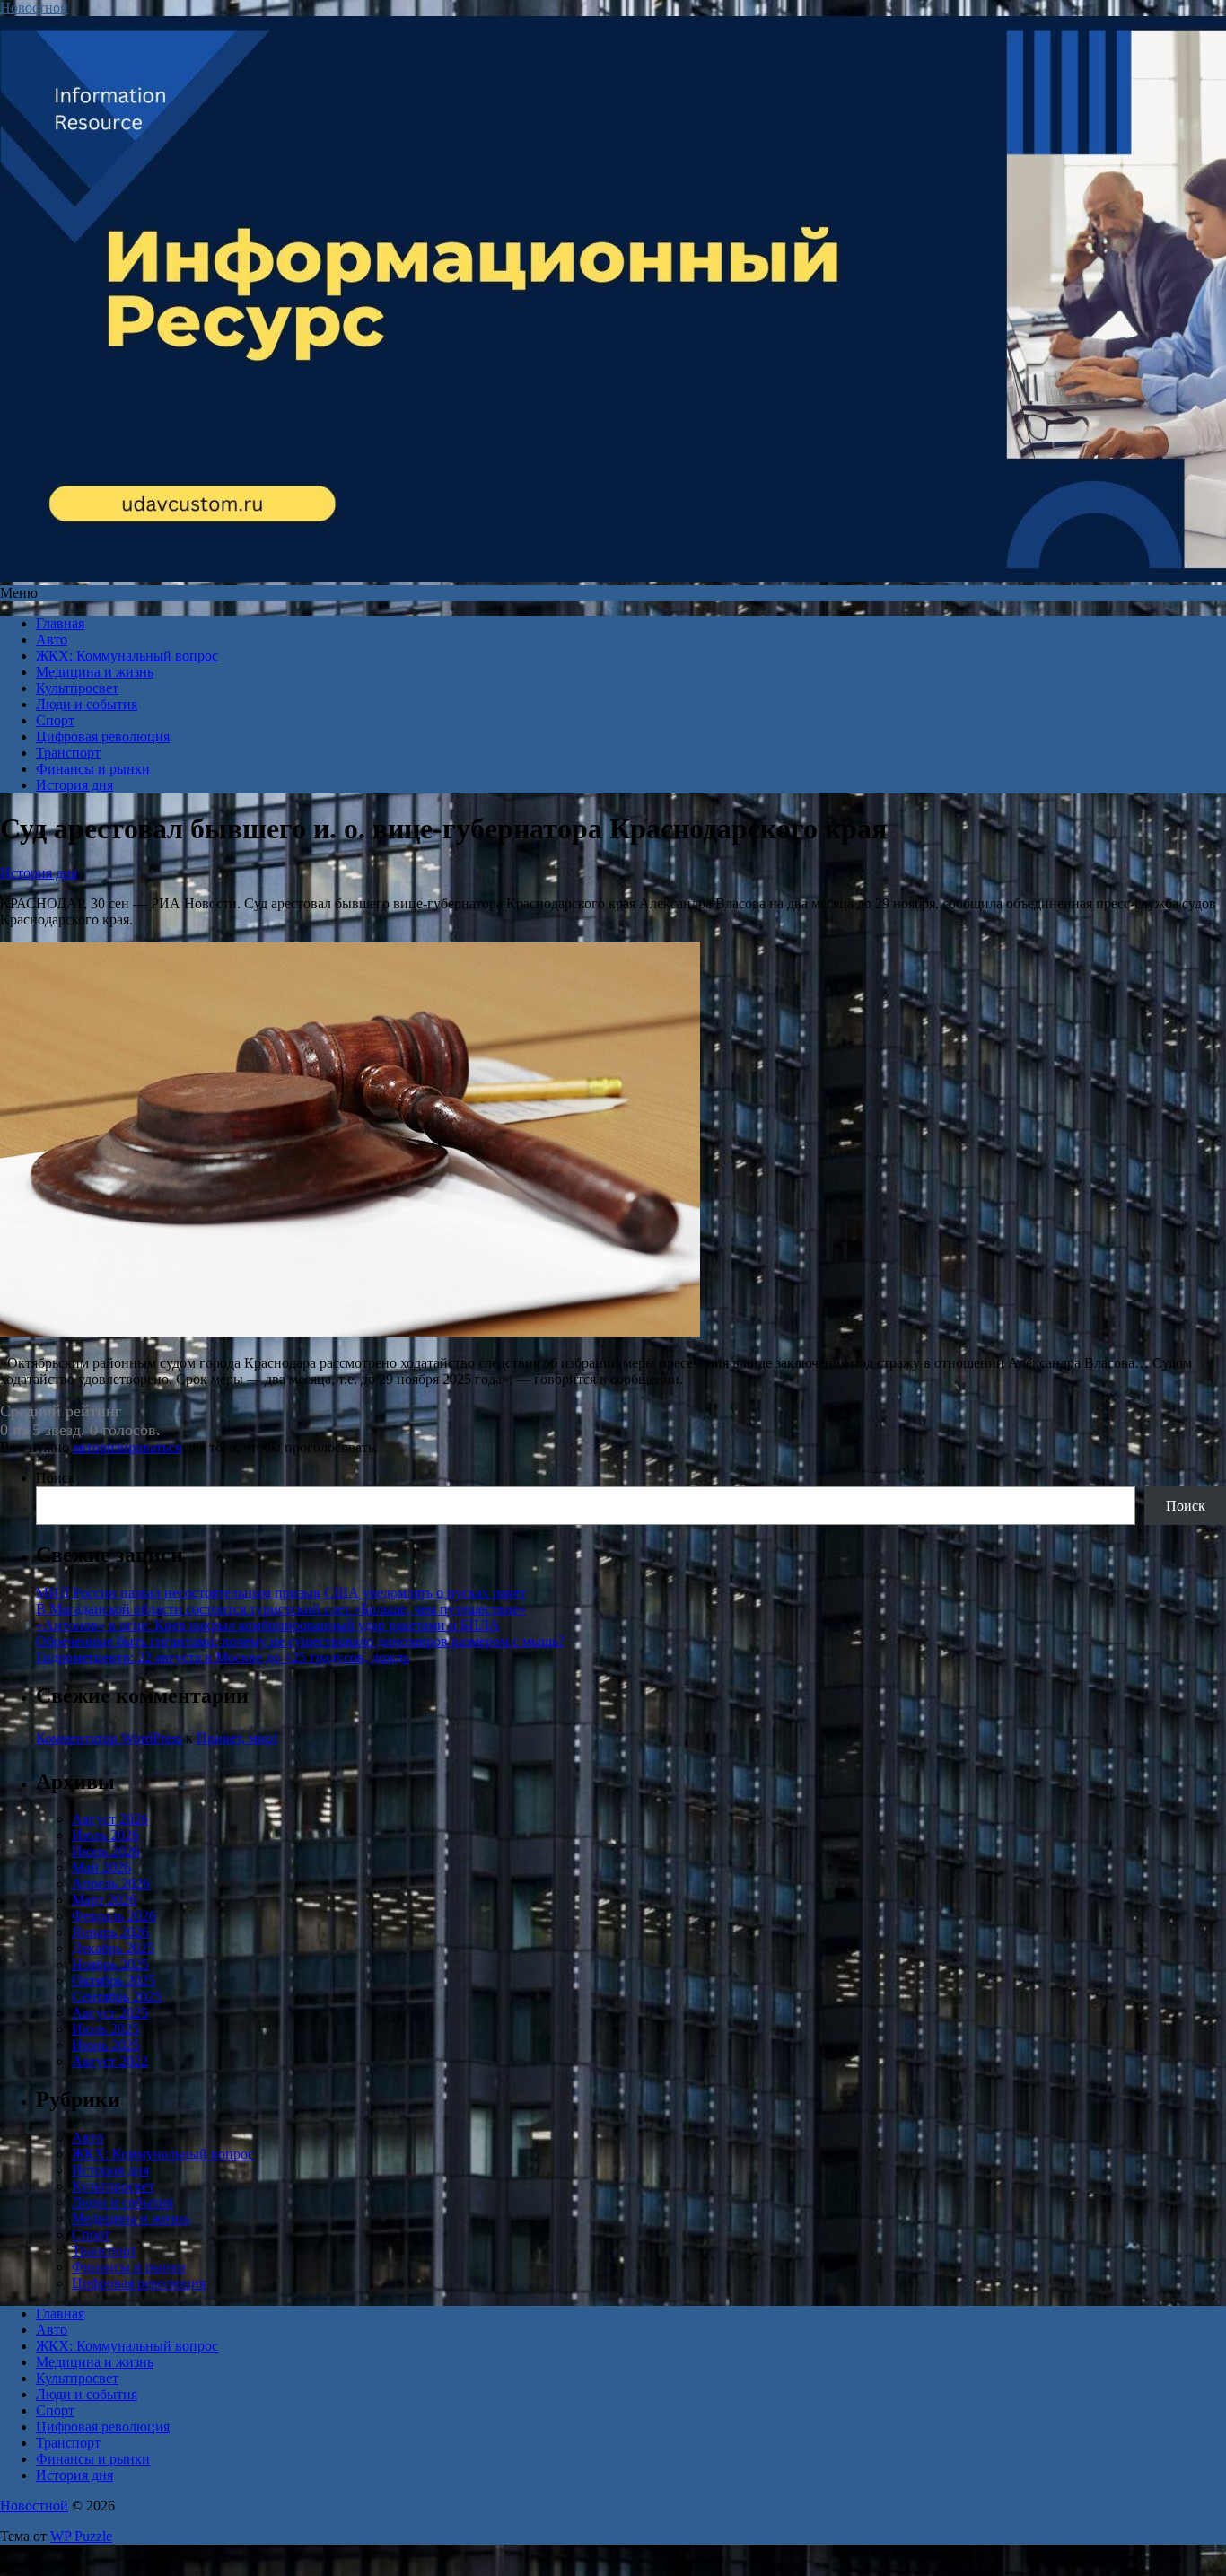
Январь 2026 (110, 1932)
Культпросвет (77, 688)
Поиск (56, 1478)
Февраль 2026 (114, 1916)
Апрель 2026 (111, 1884)
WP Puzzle (81, 2536)
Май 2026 (101, 1867)
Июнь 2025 (106, 2045)
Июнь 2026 (106, 1851)
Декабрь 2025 (113, 1948)
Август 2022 (110, 2061)
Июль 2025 (105, 2029)
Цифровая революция (103, 736)
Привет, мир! (237, 1738)
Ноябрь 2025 (110, 1964)
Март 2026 (104, 1900)
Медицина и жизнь (95, 672)
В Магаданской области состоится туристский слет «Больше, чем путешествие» (281, 1609)
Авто (52, 640)
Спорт (55, 720)
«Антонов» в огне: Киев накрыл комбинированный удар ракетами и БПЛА (268, 1625)
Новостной (34, 8)
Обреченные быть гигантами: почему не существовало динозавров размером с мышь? (300, 1641)
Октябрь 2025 (114, 1980)
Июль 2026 (105, 1835)
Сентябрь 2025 (117, 1997)
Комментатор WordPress (109, 1738)
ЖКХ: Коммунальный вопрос (127, 656)
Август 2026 (110, 1819)
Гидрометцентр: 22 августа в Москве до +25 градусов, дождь (223, 1657)
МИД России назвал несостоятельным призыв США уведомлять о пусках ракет (281, 1593)
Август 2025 (110, 2013)
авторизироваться (127, 1447)
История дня (74, 785)
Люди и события (87, 704)
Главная (60, 623)
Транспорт (68, 753)
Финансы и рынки (93, 769)
